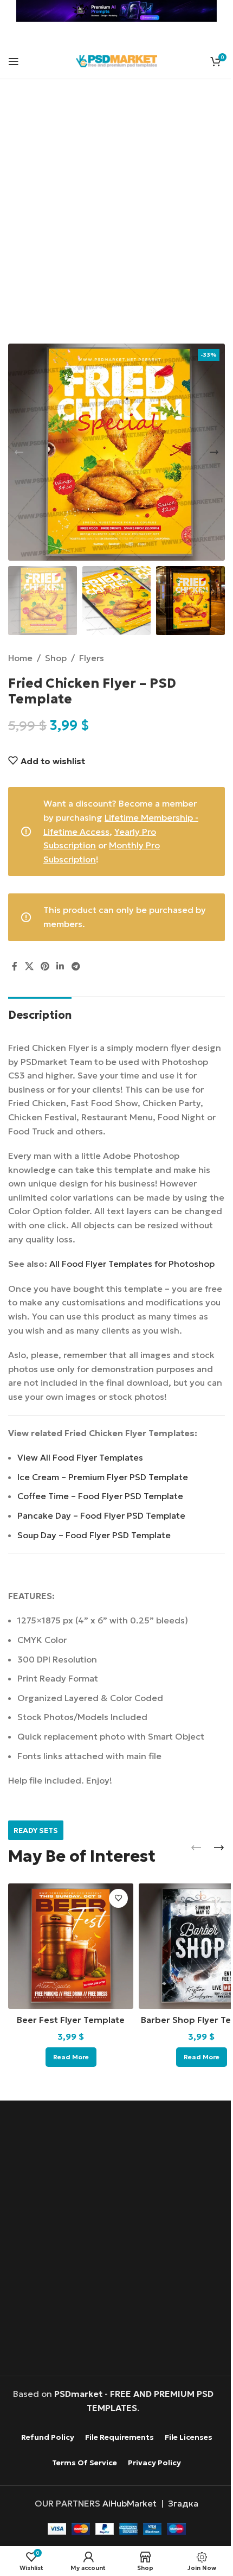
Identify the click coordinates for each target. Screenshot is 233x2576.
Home (20, 658)
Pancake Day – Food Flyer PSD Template (101, 1515)
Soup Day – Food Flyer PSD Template (94, 1535)
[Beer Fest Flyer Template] (71, 1946)
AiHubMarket (130, 2503)
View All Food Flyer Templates (80, 1457)
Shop (56, 658)
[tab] (40, 1014)
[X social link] (29, 967)
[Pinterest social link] (45, 967)
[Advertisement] (116, 218)
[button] (19, 452)
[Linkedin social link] (60, 967)
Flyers (92, 658)
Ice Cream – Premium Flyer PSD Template (103, 1477)
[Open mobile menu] (14, 61)
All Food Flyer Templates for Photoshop (132, 1264)
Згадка (183, 2503)
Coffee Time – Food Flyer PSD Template (100, 1496)
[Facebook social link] (15, 967)
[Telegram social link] (76, 967)
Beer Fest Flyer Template (71, 2020)
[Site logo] (116, 60)
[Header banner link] (116, 11)
